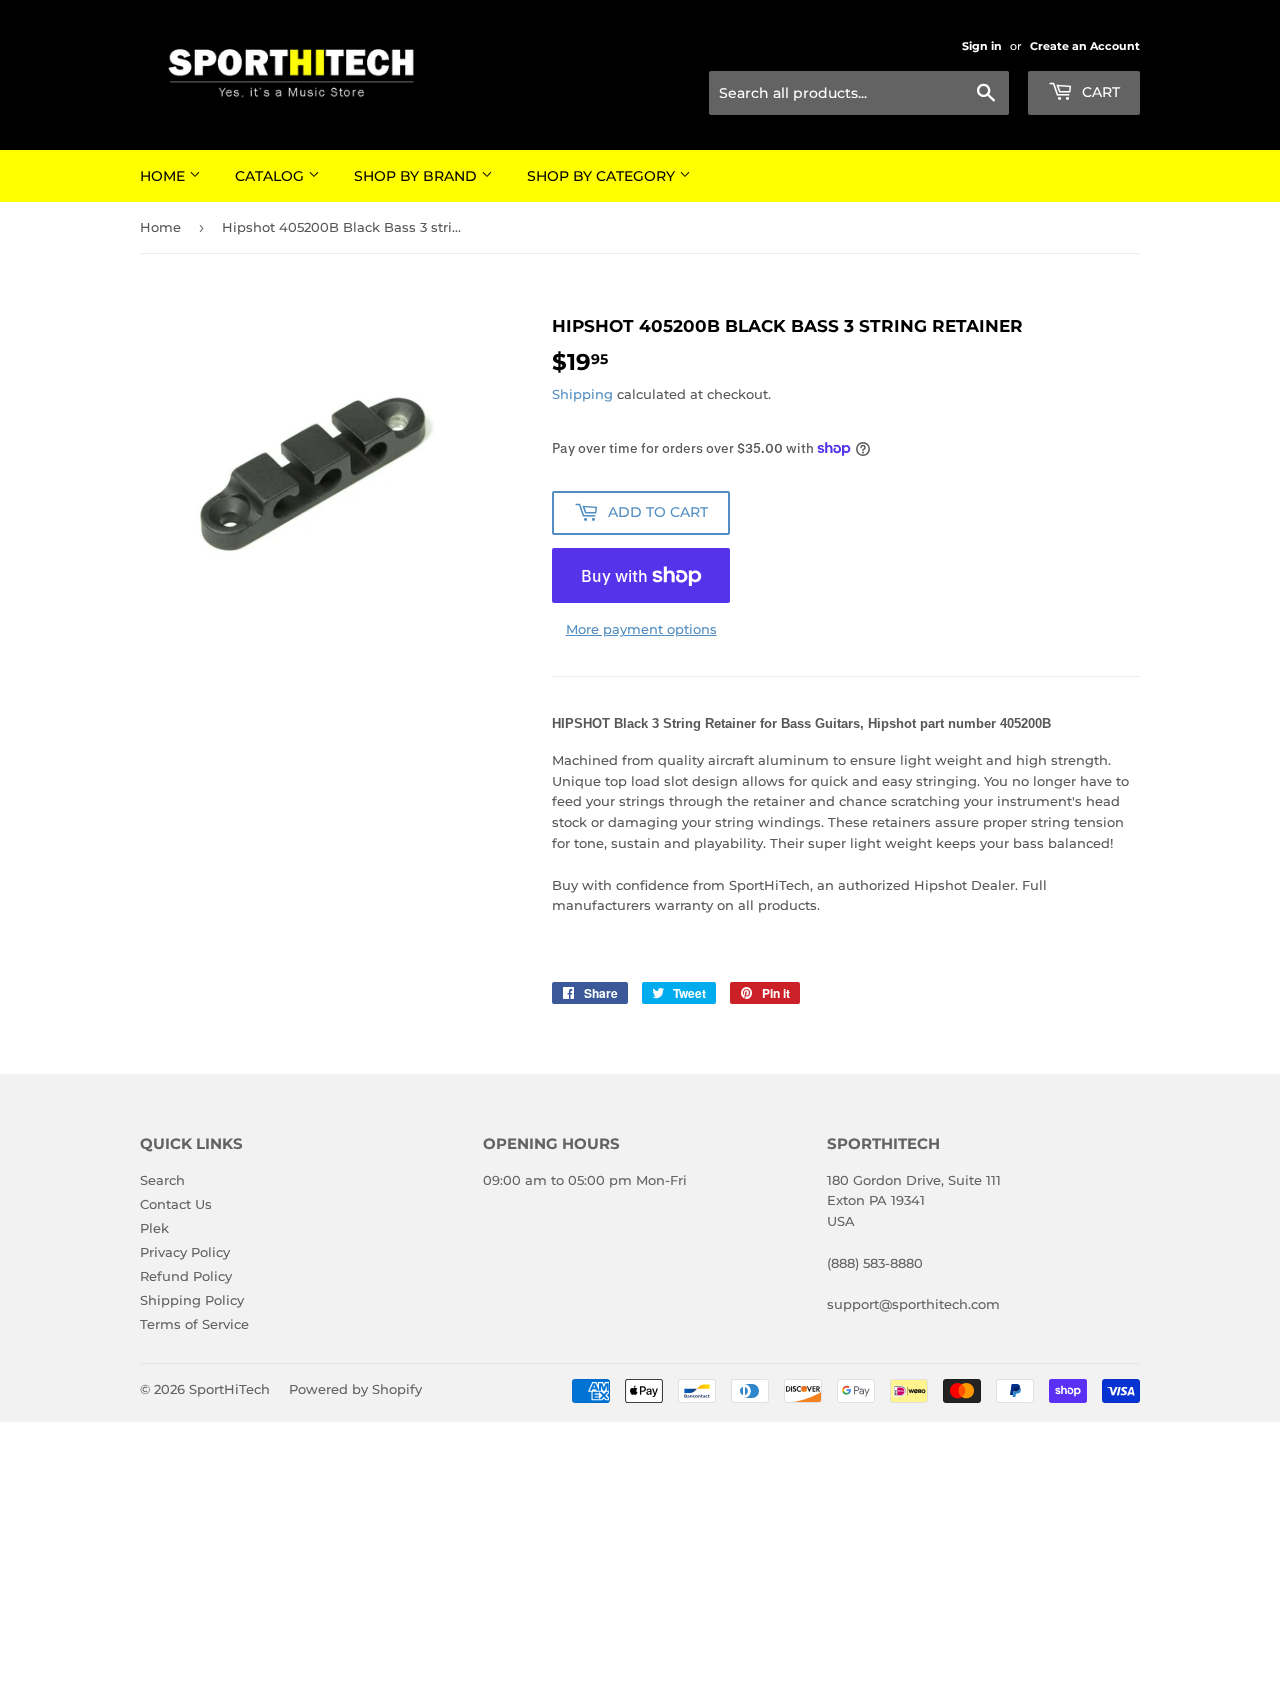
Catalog (271, 176)
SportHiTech (229, 1389)
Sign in (982, 46)
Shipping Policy (192, 1300)
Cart (1099, 92)
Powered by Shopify (355, 1389)
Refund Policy (186, 1276)
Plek (154, 1228)
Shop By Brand (417, 176)
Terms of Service (194, 1324)
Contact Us (176, 1204)
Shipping (582, 394)
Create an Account (1085, 46)
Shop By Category (603, 176)
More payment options (641, 629)
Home (164, 176)
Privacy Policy (185, 1252)
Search (162, 1180)
